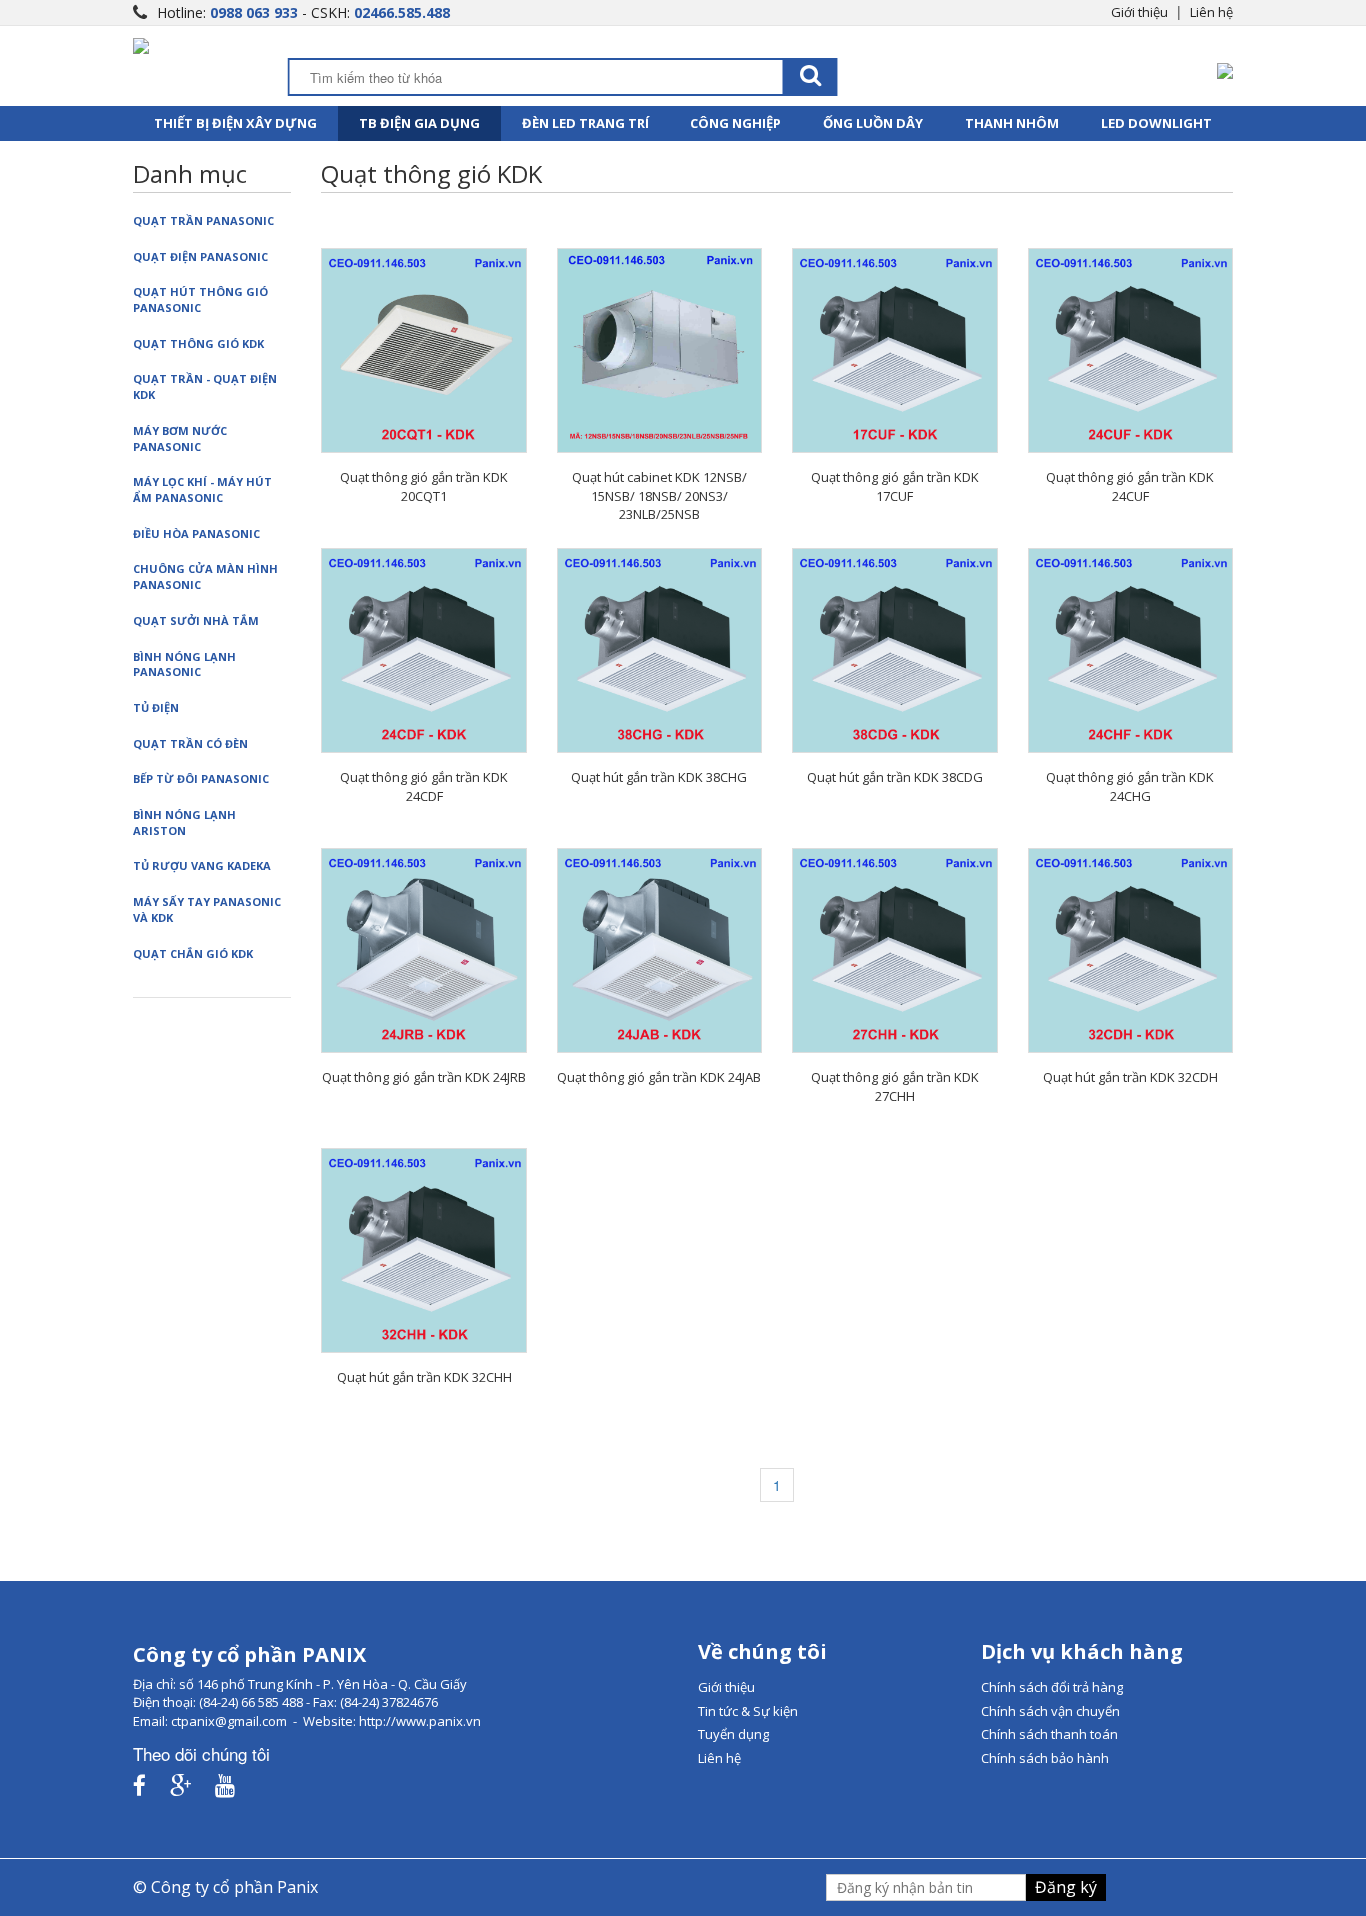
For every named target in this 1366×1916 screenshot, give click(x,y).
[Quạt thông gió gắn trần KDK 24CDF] (423, 650)
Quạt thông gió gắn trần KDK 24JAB (659, 1077)
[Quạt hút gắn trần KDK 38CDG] (894, 650)
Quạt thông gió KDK (198, 343)
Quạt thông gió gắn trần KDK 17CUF (895, 486)
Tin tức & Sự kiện (748, 1711)
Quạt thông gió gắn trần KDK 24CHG (1130, 786)
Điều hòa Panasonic (196, 533)
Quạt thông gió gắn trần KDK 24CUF (1130, 486)
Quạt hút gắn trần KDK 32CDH (1130, 1077)
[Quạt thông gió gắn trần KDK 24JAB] (659, 950)
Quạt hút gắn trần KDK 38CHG (659, 777)
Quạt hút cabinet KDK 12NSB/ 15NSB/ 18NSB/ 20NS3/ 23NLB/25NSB (659, 495)
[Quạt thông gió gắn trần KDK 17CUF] (894, 350)
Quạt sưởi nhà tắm (196, 620)
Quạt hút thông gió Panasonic (200, 299)
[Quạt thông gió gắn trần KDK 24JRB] (423, 950)
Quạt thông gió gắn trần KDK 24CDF (424, 786)
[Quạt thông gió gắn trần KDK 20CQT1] (423, 350)
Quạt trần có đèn (190, 743)
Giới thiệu (1139, 12)
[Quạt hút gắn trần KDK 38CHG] (659, 650)
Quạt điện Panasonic (200, 256)
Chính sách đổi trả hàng (1052, 1687)
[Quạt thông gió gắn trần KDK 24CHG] (1130, 650)
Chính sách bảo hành (1045, 1758)
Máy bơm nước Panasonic (180, 438)
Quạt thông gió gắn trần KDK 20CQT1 (424, 486)
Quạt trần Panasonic (203, 220)
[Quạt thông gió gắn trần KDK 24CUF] (1130, 350)
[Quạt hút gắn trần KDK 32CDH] (1130, 950)
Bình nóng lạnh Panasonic (184, 664)
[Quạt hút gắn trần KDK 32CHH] (423, 1250)
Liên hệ (1211, 12)
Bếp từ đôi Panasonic (201, 778)
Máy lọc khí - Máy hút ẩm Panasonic (202, 489)
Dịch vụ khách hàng (1082, 1651)
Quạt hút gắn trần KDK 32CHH (424, 1377)
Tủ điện (156, 707)
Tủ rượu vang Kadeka (202, 865)
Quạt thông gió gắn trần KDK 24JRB (424, 1077)
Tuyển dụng (733, 1734)
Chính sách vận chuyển (1050, 1711)
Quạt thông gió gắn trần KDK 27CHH (895, 1086)
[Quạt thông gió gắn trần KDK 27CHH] (894, 950)
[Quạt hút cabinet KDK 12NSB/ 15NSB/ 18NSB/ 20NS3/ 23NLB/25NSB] (659, 350)
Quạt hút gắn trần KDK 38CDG (895, 777)
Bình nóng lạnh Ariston (184, 822)
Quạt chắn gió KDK (193, 953)
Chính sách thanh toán (1049, 1734)
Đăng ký (1066, 1887)
